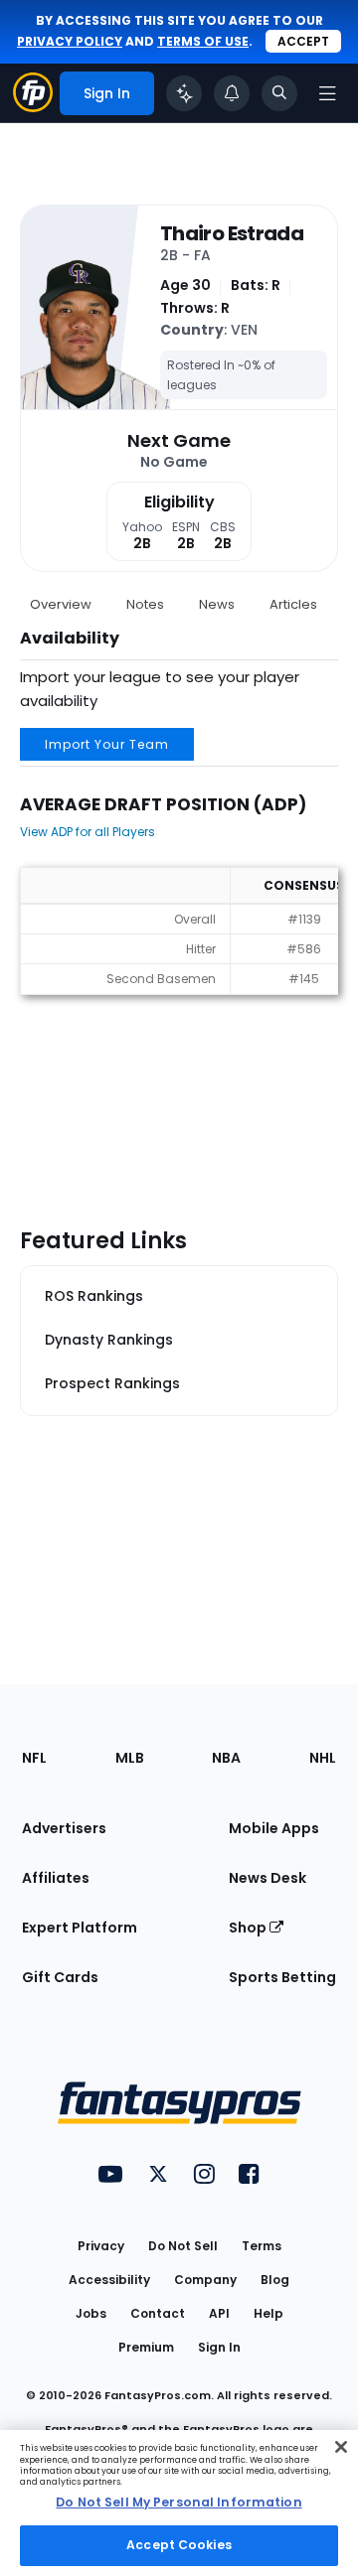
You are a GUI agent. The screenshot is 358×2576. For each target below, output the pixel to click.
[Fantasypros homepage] (33, 107)
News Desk (268, 1878)
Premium (146, 2347)
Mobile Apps (274, 1828)
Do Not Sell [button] (183, 2246)
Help (268, 2313)
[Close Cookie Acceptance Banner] (341, 2447)
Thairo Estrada (232, 233)
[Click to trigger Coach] (184, 93)
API (219, 2313)
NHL (323, 1758)
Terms (262, 2246)
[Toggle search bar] (279, 93)
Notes (145, 604)
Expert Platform (80, 1928)
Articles (293, 604)
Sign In (219, 2347)
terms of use (203, 41)
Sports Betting (282, 1977)
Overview (61, 604)
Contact (158, 2313)
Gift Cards (60, 1977)
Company (205, 2280)
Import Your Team (107, 744)
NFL (34, 1758)
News (217, 604)
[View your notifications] (232, 93)
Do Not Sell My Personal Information (179, 2502)
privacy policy (70, 41)
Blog (275, 2280)
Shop (249, 1928)
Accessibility (109, 2280)
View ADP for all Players (88, 832)
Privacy (101, 2246)
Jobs (91, 2313)
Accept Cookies (179, 2545)
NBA (226, 1758)
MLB (130, 1758)
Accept (303, 41)
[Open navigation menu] (327, 93)
